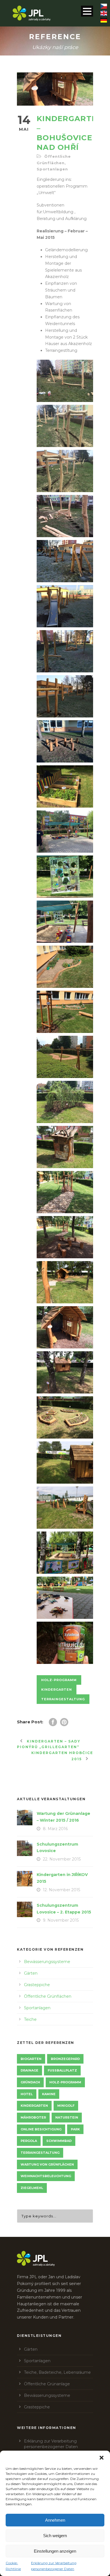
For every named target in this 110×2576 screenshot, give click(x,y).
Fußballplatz (62, 2070)
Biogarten (31, 2059)
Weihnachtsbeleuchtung (46, 2176)
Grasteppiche (37, 1985)
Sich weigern (55, 2536)
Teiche (30, 2019)
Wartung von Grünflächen (47, 2164)
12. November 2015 (61, 1890)
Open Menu (87, 11)
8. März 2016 (55, 1829)
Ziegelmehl (32, 2188)
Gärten (31, 1973)
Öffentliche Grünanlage (47, 2384)
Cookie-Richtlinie (13, 2566)
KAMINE (49, 2094)
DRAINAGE (29, 2070)
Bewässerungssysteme (47, 1962)
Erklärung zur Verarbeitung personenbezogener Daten (54, 2566)
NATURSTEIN (67, 2117)
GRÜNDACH (30, 2082)
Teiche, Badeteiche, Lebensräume (57, 2372)
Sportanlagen (52, 169)
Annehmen (55, 2520)
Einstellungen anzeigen (55, 2551)
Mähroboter (33, 2117)
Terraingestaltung (63, 1699)
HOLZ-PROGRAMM (59, 1680)
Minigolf (66, 2106)
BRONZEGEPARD (65, 2059)
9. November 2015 (61, 1920)
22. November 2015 (62, 1859)
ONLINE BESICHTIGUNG (41, 2129)
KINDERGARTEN (57, 1690)
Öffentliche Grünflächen (48, 1996)
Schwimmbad (59, 2141)
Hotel (27, 2094)
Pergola (29, 2141)
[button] (102, 2458)
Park (75, 2129)
